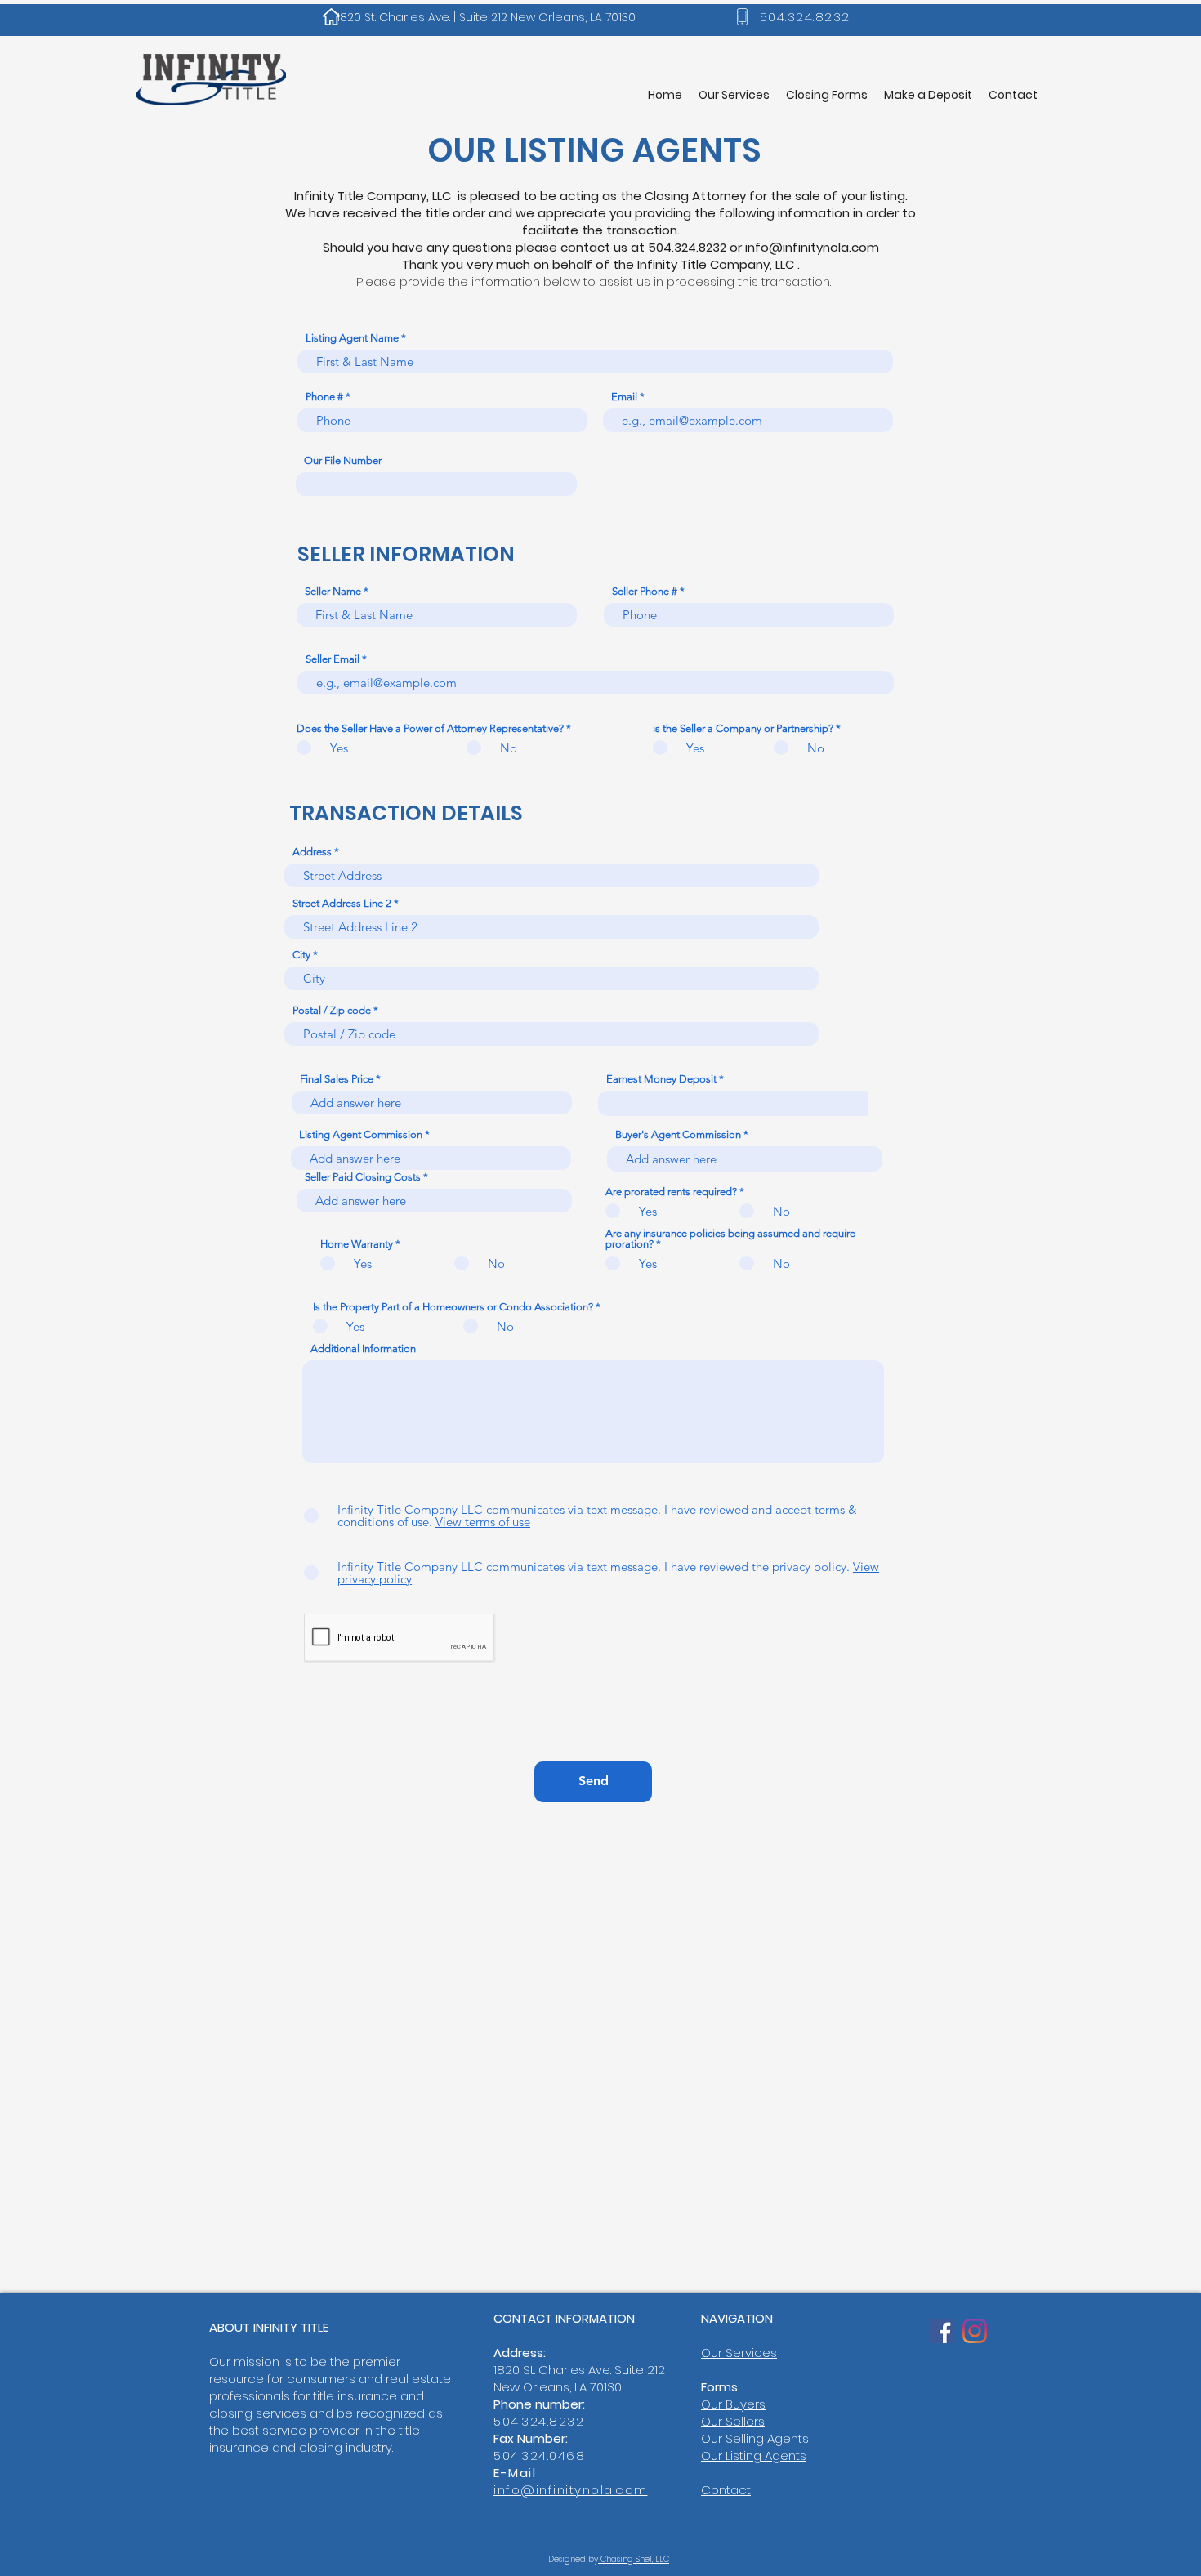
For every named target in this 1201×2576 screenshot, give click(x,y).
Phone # (324, 397)
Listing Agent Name (352, 338)
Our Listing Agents (754, 2455)
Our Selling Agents (755, 2438)
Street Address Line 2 (342, 903)
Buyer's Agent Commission (678, 1134)
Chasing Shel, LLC (634, 2559)
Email (624, 397)
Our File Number (343, 460)
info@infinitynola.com (812, 247)
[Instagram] (975, 2331)
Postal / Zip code (332, 1010)
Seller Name (333, 591)
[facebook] (942, 2331)
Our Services (739, 2353)
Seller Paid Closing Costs (363, 1177)
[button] (827, 95)
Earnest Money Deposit (661, 1079)
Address (312, 852)
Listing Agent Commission (361, 1134)
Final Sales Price (337, 1079)
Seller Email (333, 659)
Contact (726, 2490)
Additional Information (363, 1348)
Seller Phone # (645, 591)
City (301, 955)
